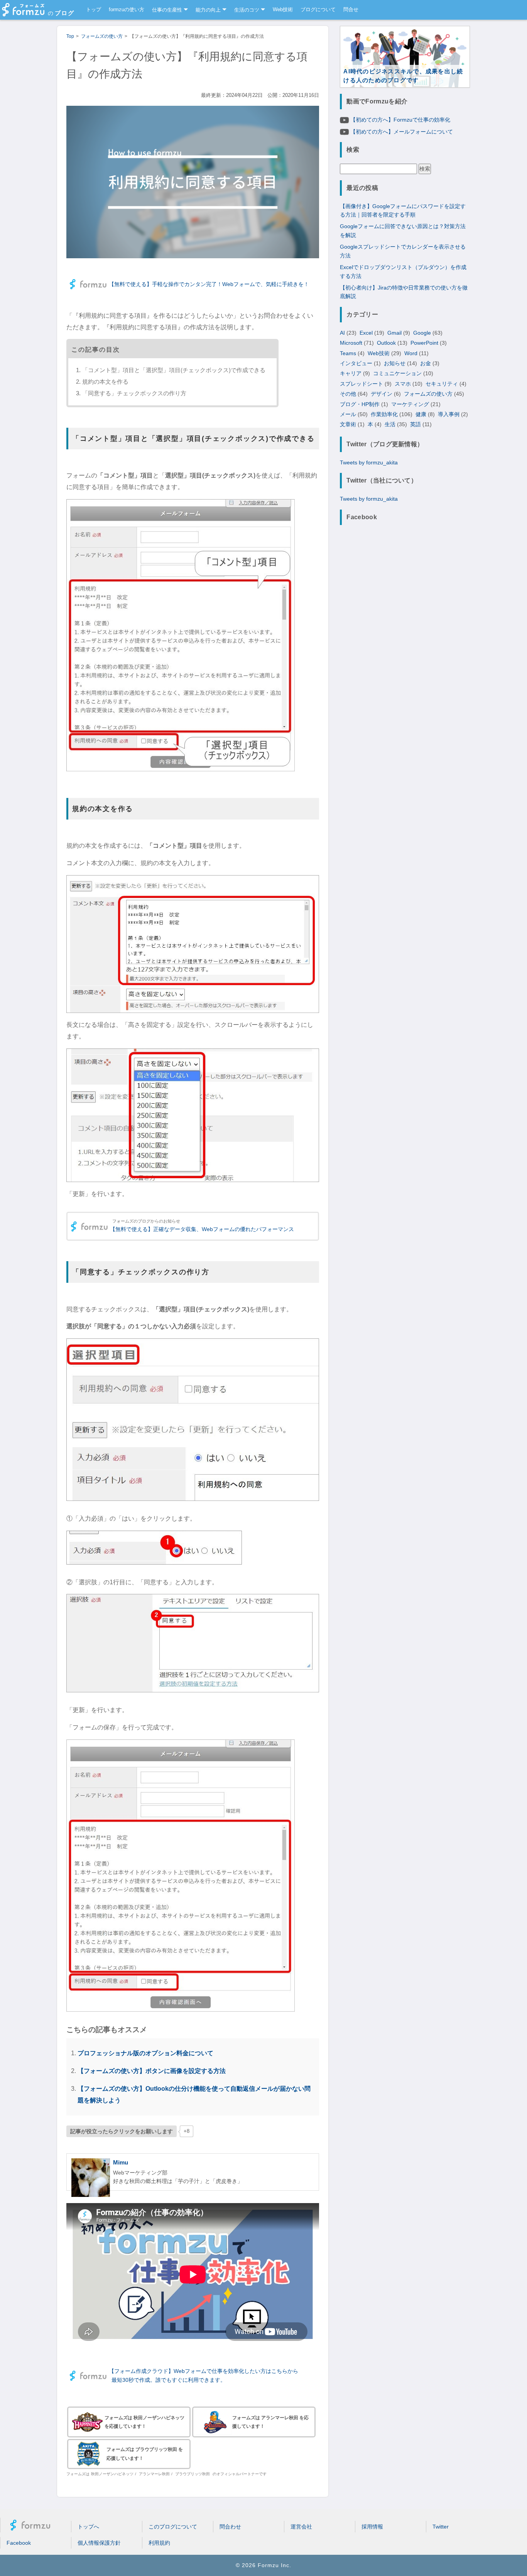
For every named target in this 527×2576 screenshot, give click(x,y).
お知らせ (395, 363)
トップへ (88, 2527)
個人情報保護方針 (99, 2543)
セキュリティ (442, 383)
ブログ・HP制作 (360, 404)
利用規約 (159, 2543)
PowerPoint (424, 343)
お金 (426, 363)
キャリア (351, 373)
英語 (416, 424)
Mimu (121, 2162)
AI (342, 332)
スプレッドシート (361, 383)
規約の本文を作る (105, 382)
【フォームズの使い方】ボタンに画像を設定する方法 (152, 2071)
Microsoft (351, 343)
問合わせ (230, 2527)
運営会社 (301, 2527)
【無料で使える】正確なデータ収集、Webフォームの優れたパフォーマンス (202, 1229)
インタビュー (356, 363)
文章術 (348, 424)
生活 (390, 424)
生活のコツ (247, 10)
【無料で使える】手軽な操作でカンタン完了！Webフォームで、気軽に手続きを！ (209, 284)
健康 (421, 414)
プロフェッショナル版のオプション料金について (145, 2053)
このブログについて (173, 2527)
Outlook (386, 343)
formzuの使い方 (127, 10)
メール (348, 414)
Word (411, 353)
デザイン (382, 394)
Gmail (394, 332)
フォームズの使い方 (428, 394)
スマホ (403, 383)
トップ (94, 10)
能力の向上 (208, 10)
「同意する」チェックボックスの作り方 (134, 393)
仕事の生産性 (167, 10)
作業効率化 (384, 414)
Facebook (19, 2543)
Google (422, 332)
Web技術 (283, 10)
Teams (348, 353)
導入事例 (449, 414)
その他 (348, 394)
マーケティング (410, 404)
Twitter (441, 2527)
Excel (366, 332)
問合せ (351, 10)
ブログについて (318, 10)
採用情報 (372, 2527)
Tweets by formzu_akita (369, 462)
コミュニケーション (397, 373)
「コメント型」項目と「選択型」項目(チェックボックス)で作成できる (174, 370)
